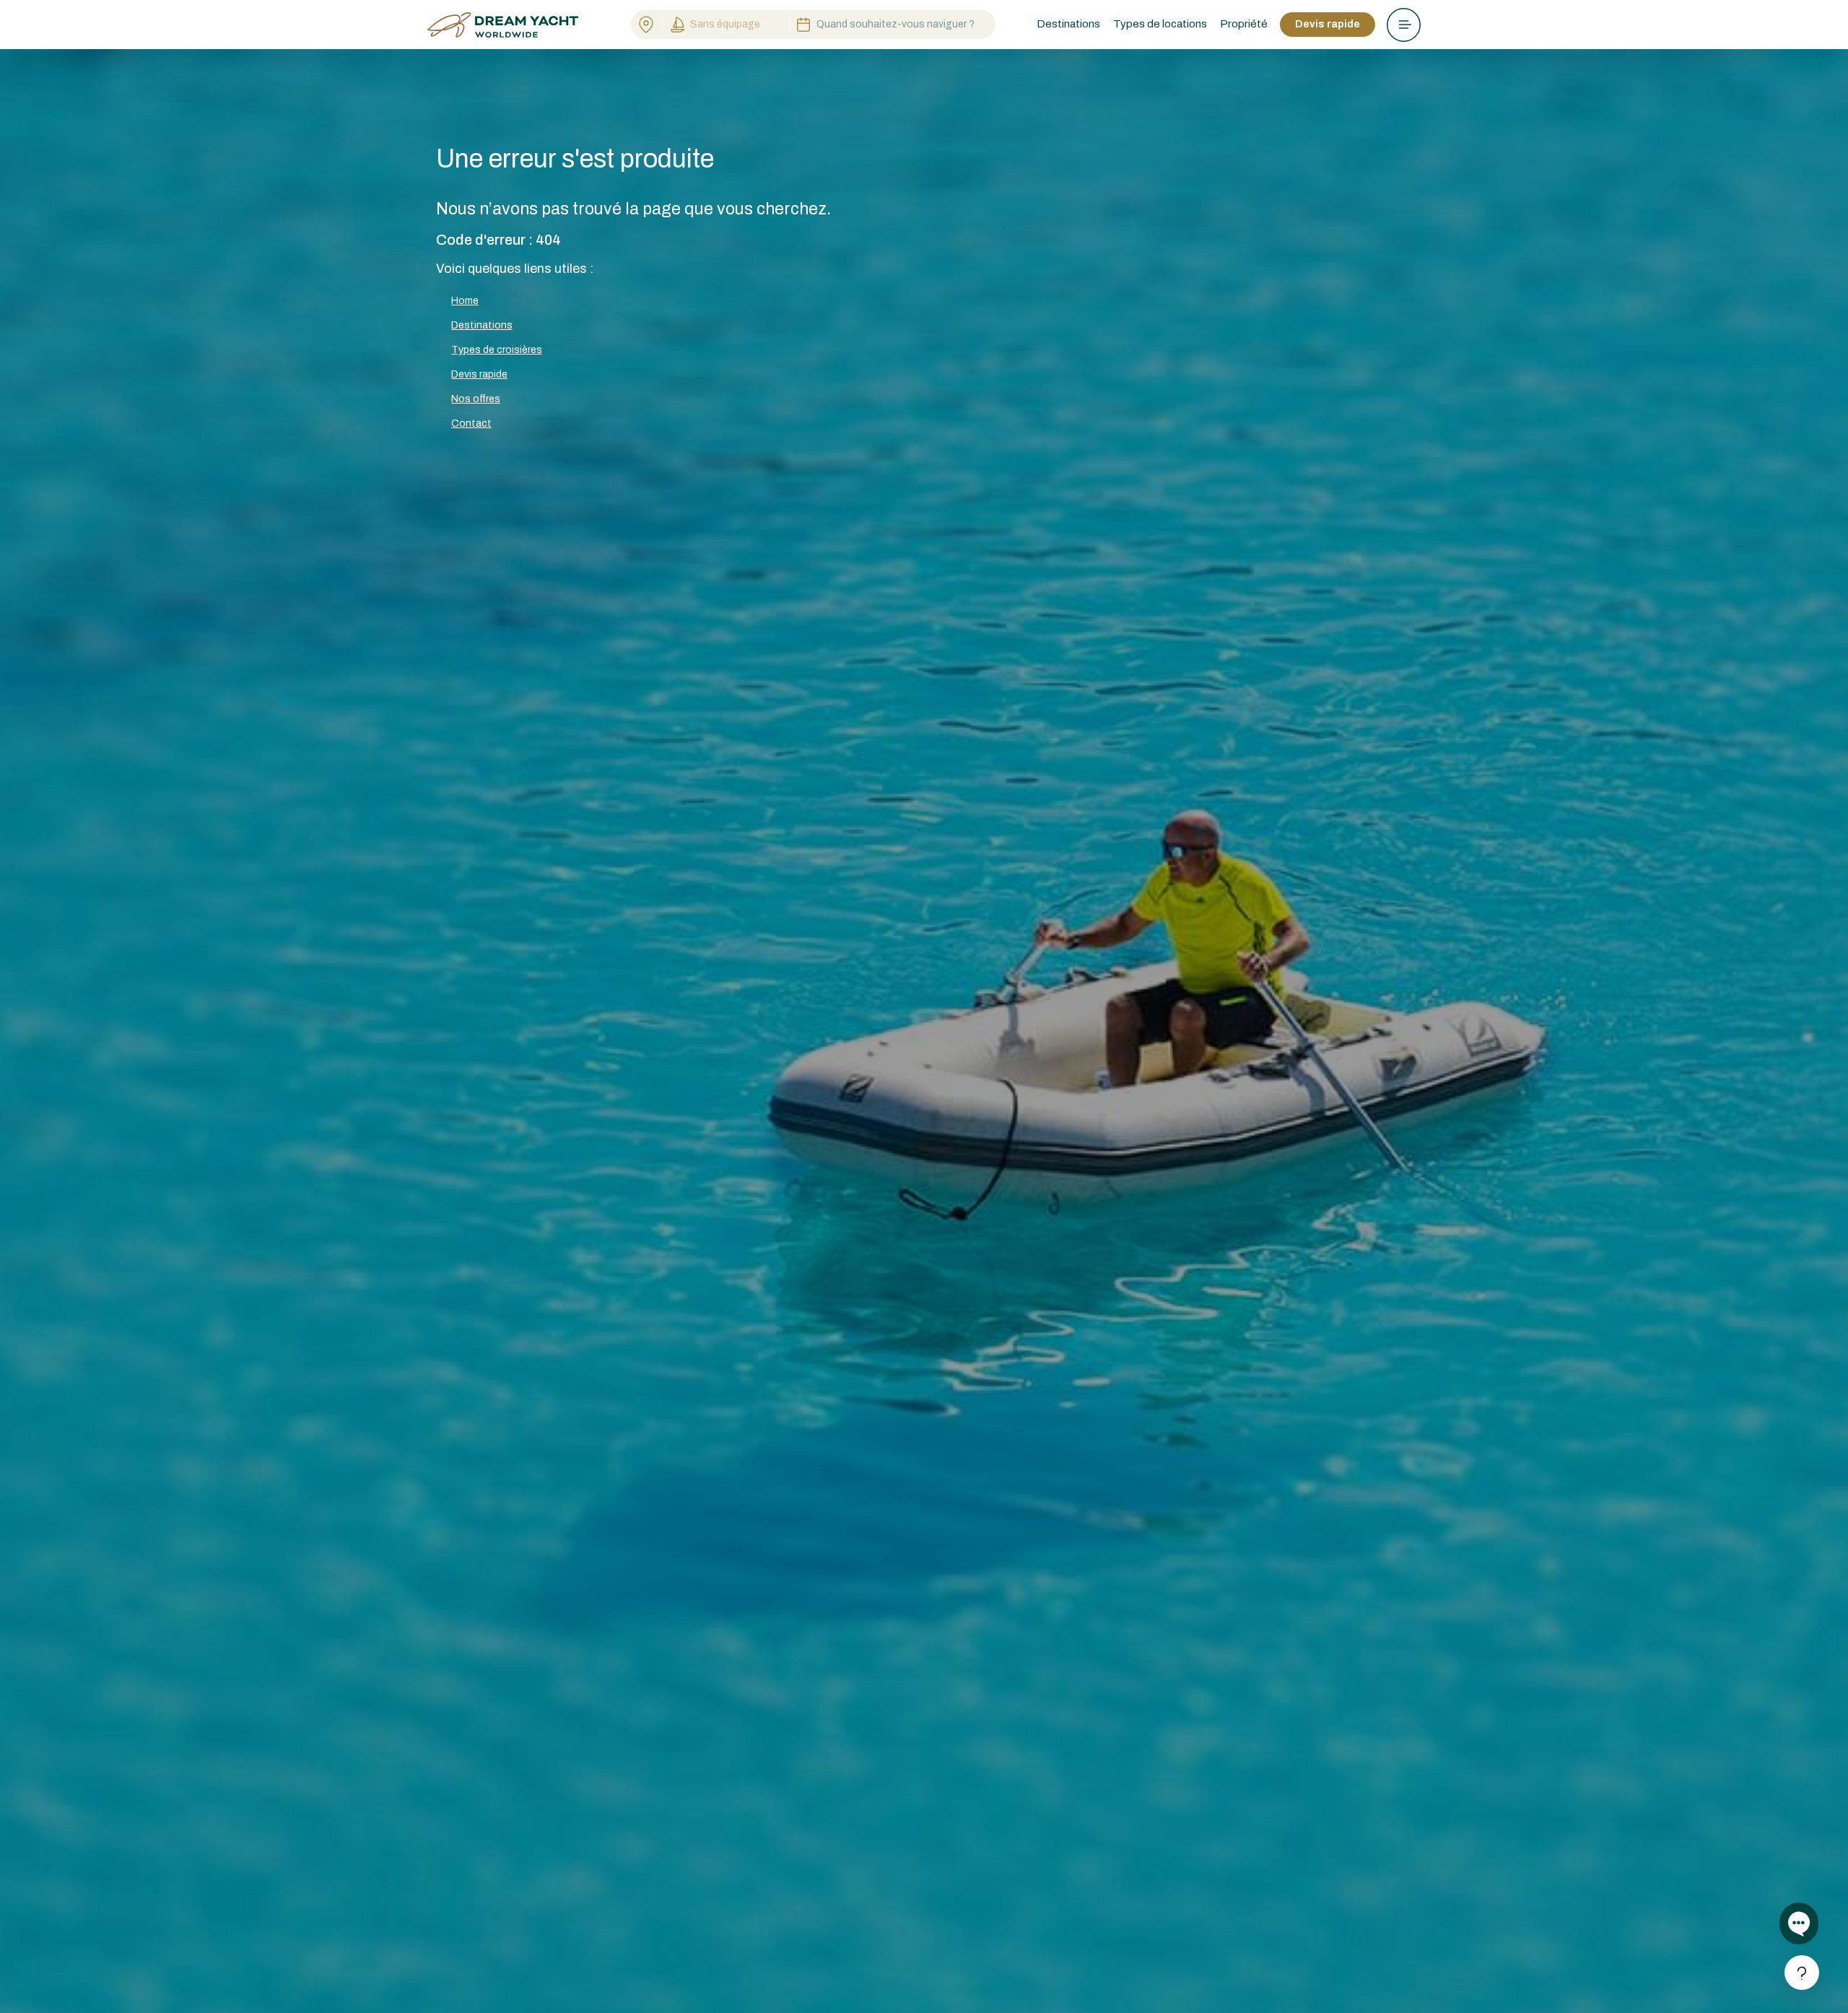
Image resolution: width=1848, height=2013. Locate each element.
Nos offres (476, 399)
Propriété (1244, 24)
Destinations (482, 325)
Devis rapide (1328, 24)
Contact (471, 423)
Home (465, 301)
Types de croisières (497, 350)
